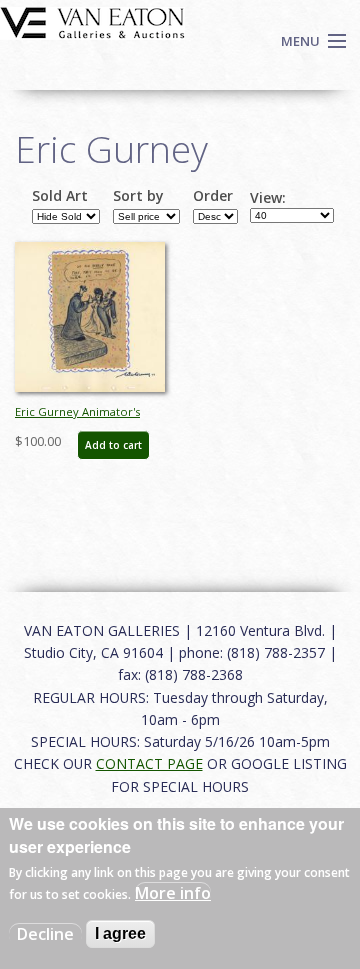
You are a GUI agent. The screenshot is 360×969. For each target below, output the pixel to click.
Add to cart (113, 445)
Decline (45, 934)
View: (268, 198)
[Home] (92, 21)
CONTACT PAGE (149, 763)
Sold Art (60, 196)
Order (213, 196)
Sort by (138, 196)
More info (173, 893)
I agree (120, 933)
